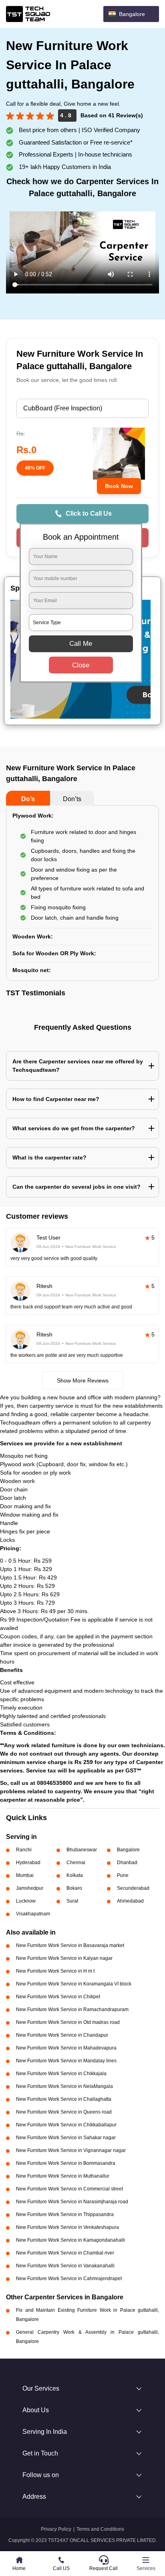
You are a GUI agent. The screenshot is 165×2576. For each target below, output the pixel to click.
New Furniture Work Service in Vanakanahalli (65, 2266)
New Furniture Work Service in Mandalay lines (66, 2061)
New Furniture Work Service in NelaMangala (64, 2086)
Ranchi (24, 1850)
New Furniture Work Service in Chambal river (65, 2253)
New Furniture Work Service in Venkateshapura (67, 2227)
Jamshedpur (30, 1888)
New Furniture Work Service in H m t (55, 1971)
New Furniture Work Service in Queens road (64, 2112)
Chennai (76, 1863)
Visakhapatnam (33, 1914)
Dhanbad (127, 1863)
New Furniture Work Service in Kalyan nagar (64, 1958)
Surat (72, 1901)
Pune (123, 1875)
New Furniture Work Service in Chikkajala (61, 2074)
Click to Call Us (89, 513)
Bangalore (128, 1850)
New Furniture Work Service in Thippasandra (65, 2214)
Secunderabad (133, 1888)
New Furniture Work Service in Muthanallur (63, 2176)
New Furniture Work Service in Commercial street (69, 2189)
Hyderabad (28, 1863)
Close (81, 665)
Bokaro (74, 1888)
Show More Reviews (83, 1380)
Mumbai (25, 1875)
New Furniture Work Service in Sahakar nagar (66, 2138)
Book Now (119, 486)
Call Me (81, 644)
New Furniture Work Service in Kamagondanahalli (70, 2240)
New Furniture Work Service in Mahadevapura (66, 2048)
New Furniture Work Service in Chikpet (58, 1997)
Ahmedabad (130, 1901)
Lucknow (26, 1901)
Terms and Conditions (100, 2529)
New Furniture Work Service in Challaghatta (64, 2099)
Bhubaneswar (82, 1850)
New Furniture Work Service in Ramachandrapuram (72, 2009)
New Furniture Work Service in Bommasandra (66, 2163)
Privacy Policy (56, 2529)
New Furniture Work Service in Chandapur (62, 2035)
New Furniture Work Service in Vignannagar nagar (71, 2150)
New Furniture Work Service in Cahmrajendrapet (69, 2279)
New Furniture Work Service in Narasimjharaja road (72, 2202)
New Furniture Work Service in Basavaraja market (70, 1945)
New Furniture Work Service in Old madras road (68, 2022)
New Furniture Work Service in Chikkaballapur (66, 2125)
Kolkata (75, 1875)
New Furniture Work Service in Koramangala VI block (74, 1984)
